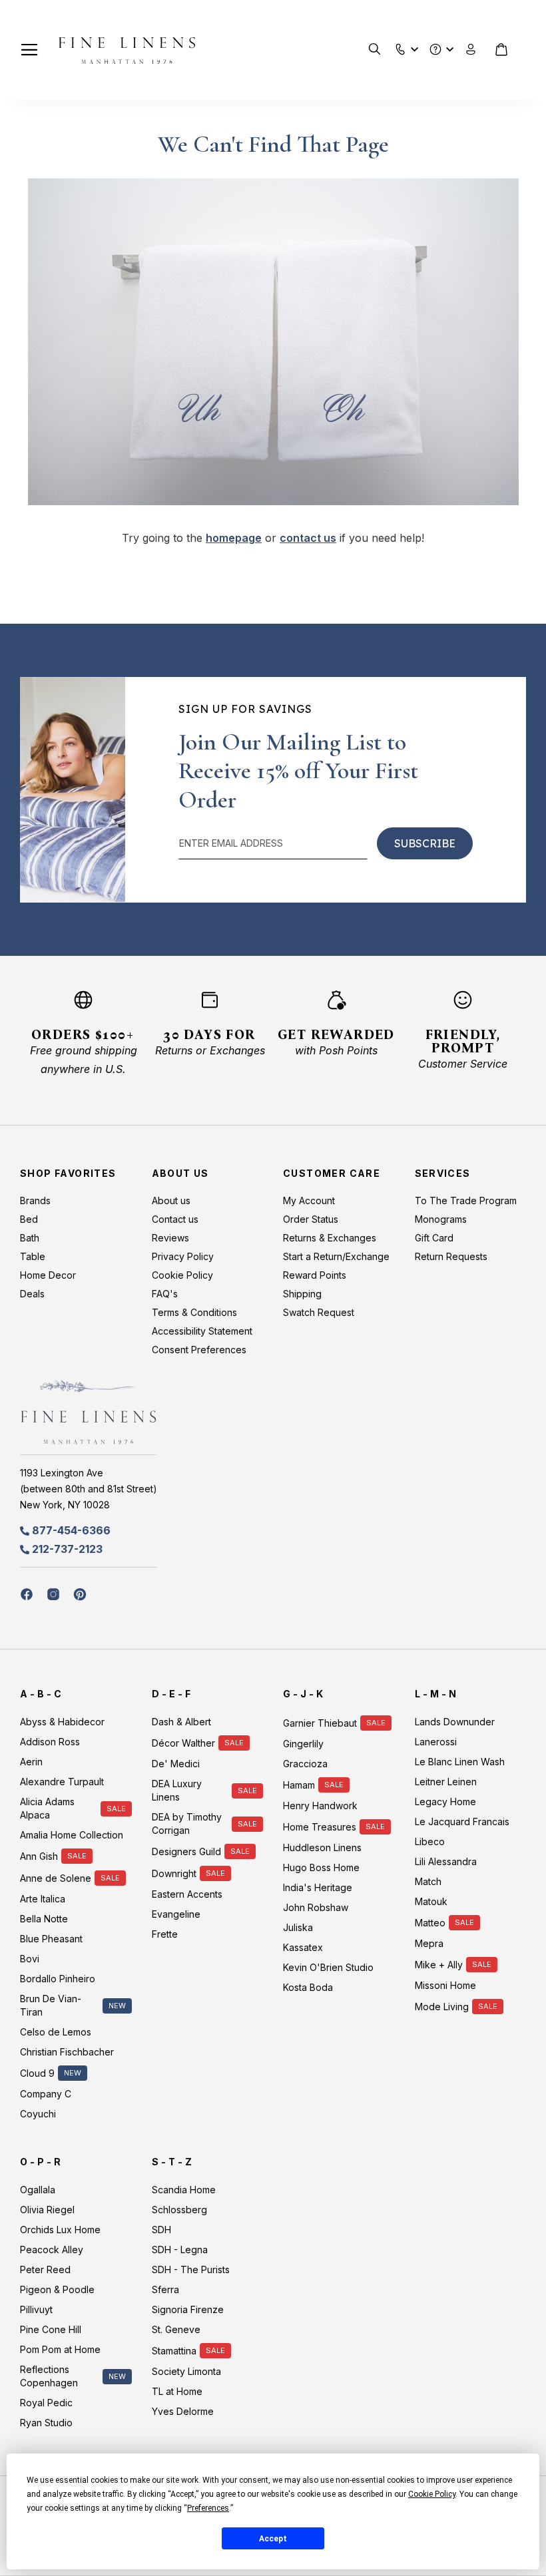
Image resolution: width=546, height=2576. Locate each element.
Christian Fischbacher (67, 2052)
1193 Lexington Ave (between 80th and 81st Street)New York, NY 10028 (89, 1489)
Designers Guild (186, 1851)
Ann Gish (39, 1856)
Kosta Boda (308, 1987)
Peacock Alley (52, 2250)
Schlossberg (179, 2210)
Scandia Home (184, 2190)
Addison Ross (50, 1742)
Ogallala (38, 2190)
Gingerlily (303, 1744)
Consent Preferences (199, 1350)
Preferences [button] (208, 2508)
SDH (161, 2230)
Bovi (30, 1959)
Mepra (429, 1943)
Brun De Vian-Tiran (51, 2005)
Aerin (31, 1762)
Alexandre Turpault (62, 1782)
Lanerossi (436, 1742)
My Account (309, 1200)
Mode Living (442, 2007)
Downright (174, 1873)
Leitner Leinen (446, 1782)
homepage (234, 538)
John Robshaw (316, 1907)
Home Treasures (320, 1827)
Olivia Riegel (47, 2210)
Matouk (431, 1901)
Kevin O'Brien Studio (328, 1967)
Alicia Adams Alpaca (47, 1808)
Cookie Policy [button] (432, 2494)
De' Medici (176, 1764)
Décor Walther (183, 1743)
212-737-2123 (67, 1549)
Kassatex (303, 1947)
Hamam (299, 1785)
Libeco (430, 1841)
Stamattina (174, 2351)
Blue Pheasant (51, 1939)
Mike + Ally (439, 1965)
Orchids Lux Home (60, 2230)
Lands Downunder (455, 1722)
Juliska (298, 1927)
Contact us (175, 1219)
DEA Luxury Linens (177, 1790)
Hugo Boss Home (321, 1867)
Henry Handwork (320, 1806)
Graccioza (305, 1764)
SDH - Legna (180, 2250)
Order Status (311, 1219)
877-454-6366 (71, 1530)
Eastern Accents (187, 1894)
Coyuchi (38, 2114)
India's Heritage (318, 1887)
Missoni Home (445, 1985)
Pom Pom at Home (60, 2349)
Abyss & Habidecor (62, 1722)
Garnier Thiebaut (320, 1723)
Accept (273, 2539)
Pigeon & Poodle (57, 2289)
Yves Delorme (183, 2411)
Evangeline (176, 1914)
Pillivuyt (36, 2309)
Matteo (430, 1923)
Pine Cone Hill (51, 2329)
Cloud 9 (37, 2073)
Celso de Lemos (56, 2032)
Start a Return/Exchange (336, 1256)
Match (428, 1881)
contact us (308, 538)
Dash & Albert (181, 1722)
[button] (401, 46)
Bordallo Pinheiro (58, 1979)
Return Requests (451, 1256)
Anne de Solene (56, 1878)
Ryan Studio (46, 2423)
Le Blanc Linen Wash (460, 1762)
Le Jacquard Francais (462, 1822)
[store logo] (127, 50)
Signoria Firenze (188, 2309)
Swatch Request (319, 1312)
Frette (165, 1934)
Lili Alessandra (446, 1861)
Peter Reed (45, 2269)
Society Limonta (186, 2371)
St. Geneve (176, 2329)
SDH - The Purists (191, 2269)
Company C (46, 2094)
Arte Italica (43, 1899)
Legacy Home (445, 1802)
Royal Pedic (46, 2403)
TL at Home (177, 2391)
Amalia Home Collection (72, 1835)
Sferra (165, 2289)
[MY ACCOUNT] (471, 50)
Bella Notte (44, 1919)
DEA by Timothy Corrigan (187, 1824)
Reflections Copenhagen (49, 2376)
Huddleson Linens (322, 1847)
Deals (32, 1294)
